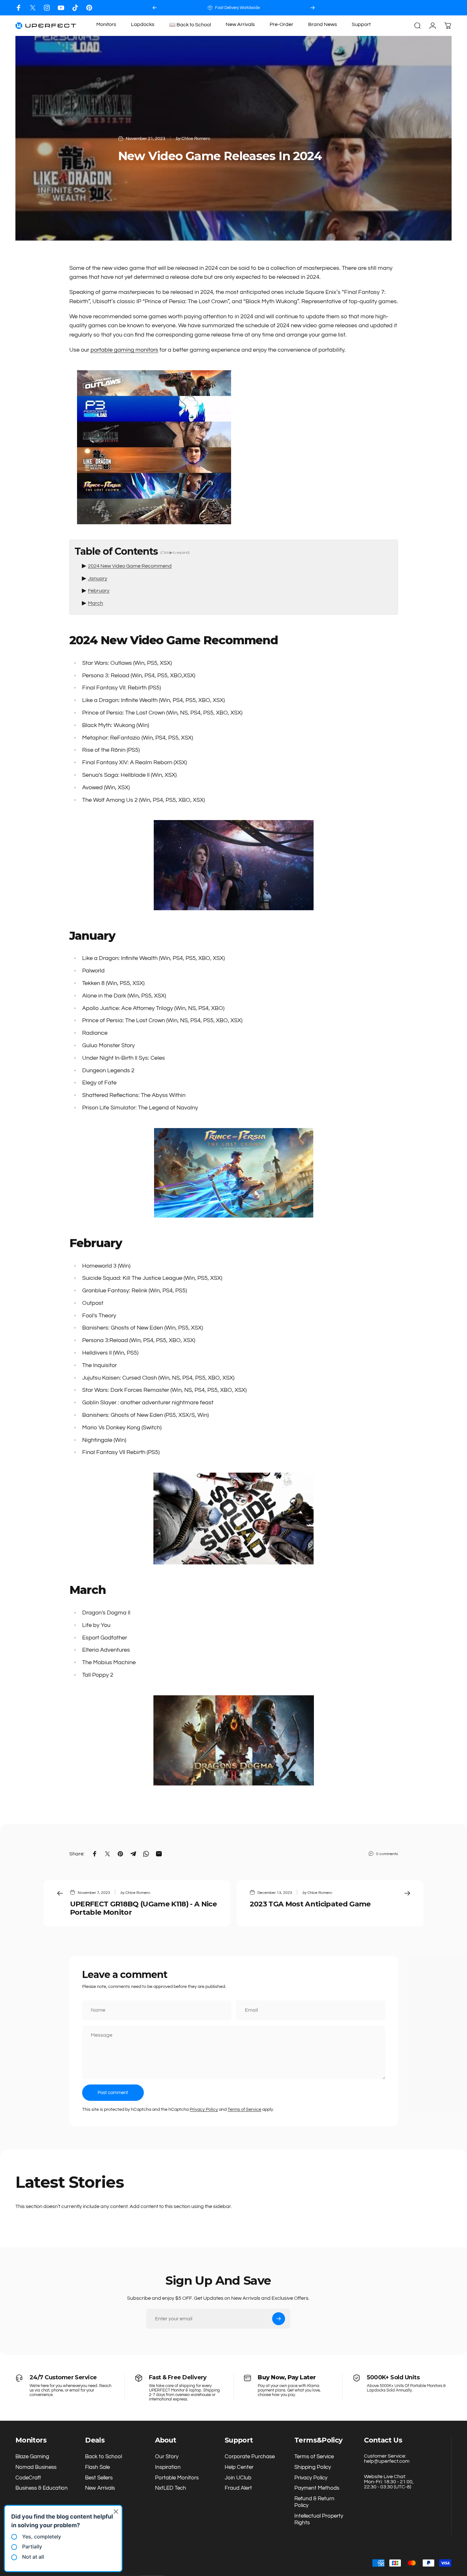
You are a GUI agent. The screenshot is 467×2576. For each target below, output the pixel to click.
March (95, 603)
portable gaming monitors (124, 350)
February (99, 591)
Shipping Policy (313, 2467)
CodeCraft (28, 2478)
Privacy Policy (204, 2110)
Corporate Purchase (250, 2456)
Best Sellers (99, 2478)
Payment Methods (317, 2488)
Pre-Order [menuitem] (281, 24)
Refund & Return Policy (314, 2502)
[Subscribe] (279, 2319)
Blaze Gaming (32, 2456)
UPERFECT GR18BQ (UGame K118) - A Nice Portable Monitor (143, 1908)
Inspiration (168, 2467)
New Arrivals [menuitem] (240, 24)
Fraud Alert (238, 2488)
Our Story (167, 2456)
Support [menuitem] (361, 24)
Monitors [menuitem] (106, 24)
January (98, 578)
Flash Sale (97, 2467)
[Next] (313, 8)
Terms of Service (244, 2110)
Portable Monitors (177, 2478)
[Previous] (155, 8)
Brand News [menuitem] (323, 24)
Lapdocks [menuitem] (143, 24)
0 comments (387, 1854)
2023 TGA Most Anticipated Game (310, 1904)
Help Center (239, 2467)
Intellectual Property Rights (319, 2519)
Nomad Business (36, 2467)
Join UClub (238, 2478)
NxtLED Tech (171, 2488)
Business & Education (42, 2488)
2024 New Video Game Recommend (130, 566)
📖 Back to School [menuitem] (190, 25)
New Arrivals (100, 2488)
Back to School (104, 2456)
